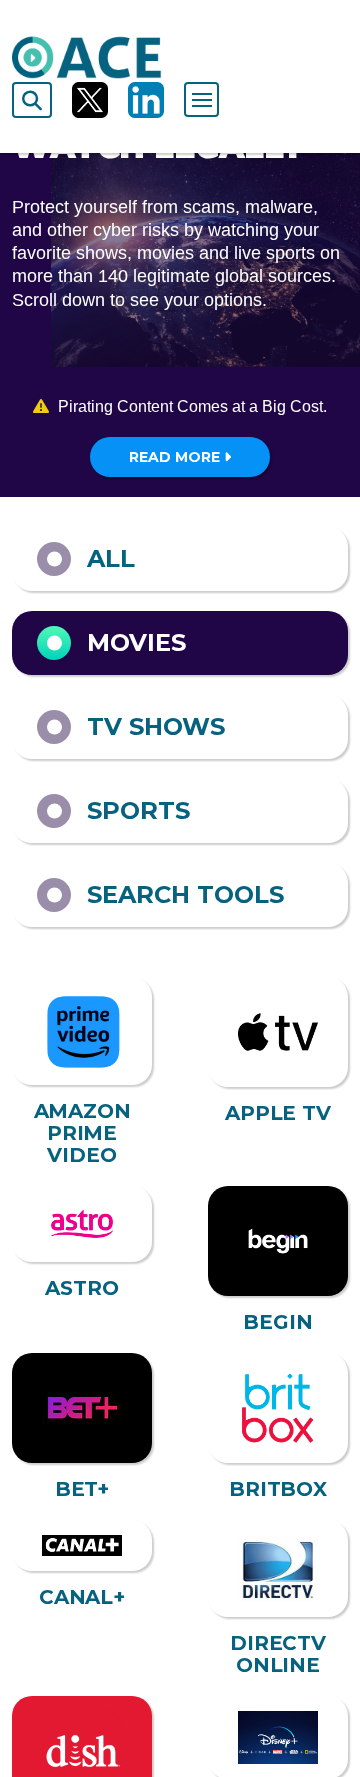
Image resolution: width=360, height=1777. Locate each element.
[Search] (32, 100)
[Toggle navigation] (201, 99)
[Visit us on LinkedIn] (146, 100)
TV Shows (156, 726)
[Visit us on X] (90, 100)
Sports (138, 810)
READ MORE (176, 457)
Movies (136, 642)
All (111, 558)
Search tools (185, 894)
